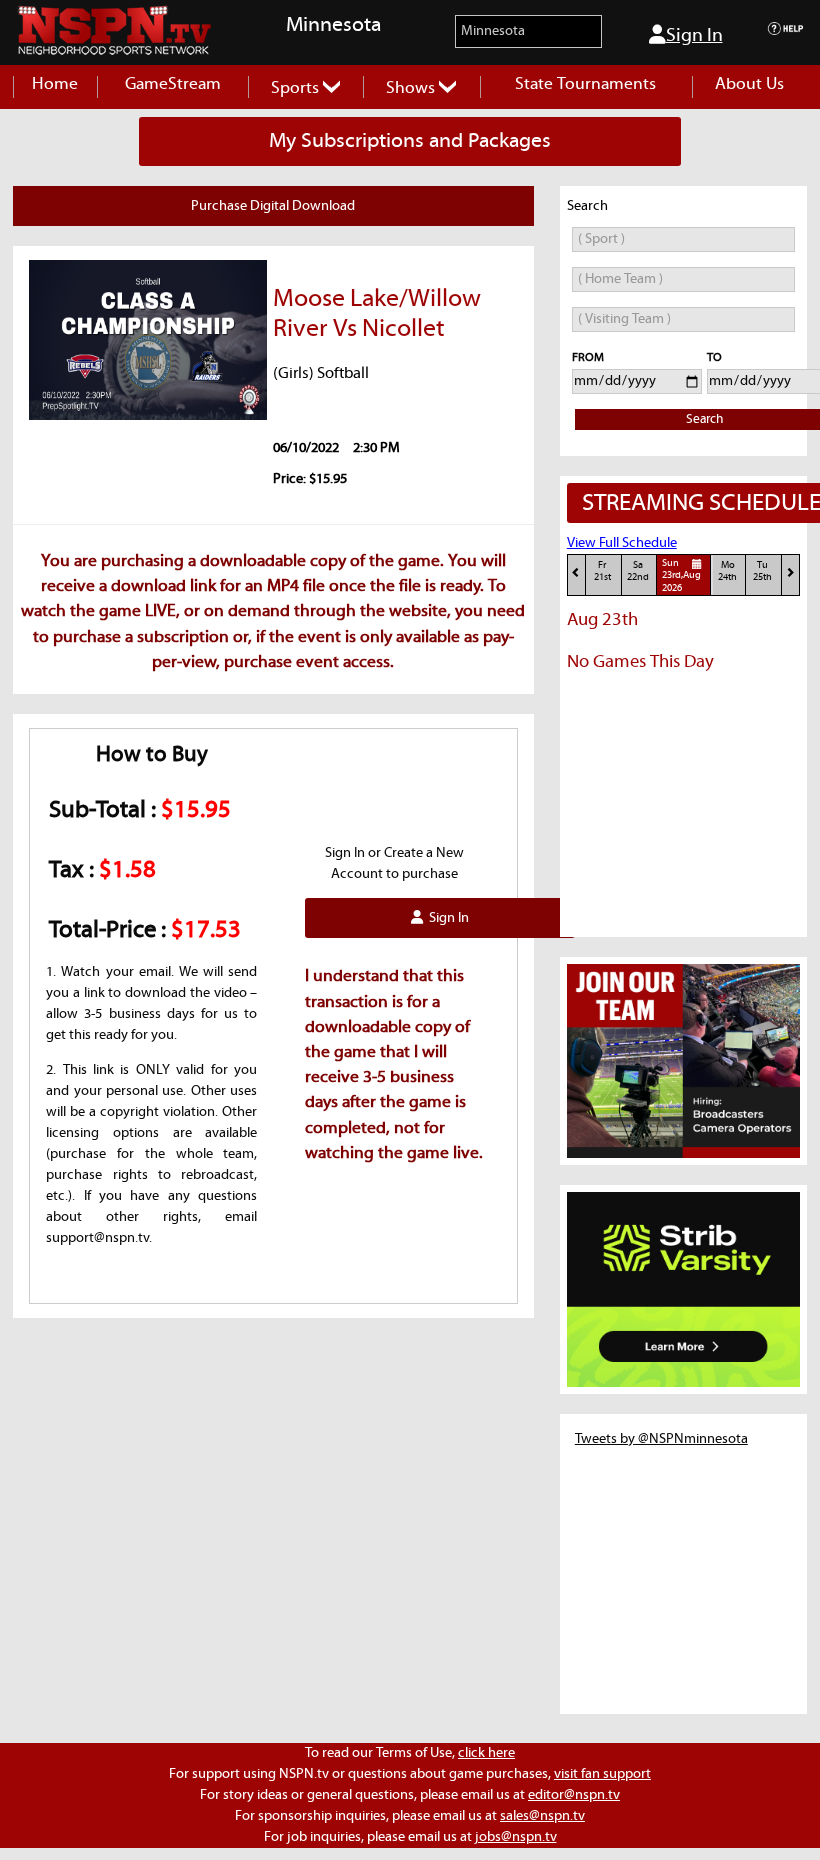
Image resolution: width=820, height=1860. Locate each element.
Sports (297, 88)
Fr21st (602, 571)
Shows (412, 88)
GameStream (173, 84)
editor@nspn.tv (574, 1795)
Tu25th (762, 571)
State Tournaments (585, 84)
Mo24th (727, 571)
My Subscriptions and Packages (410, 141)
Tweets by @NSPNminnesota (661, 1439)
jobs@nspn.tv (516, 1837)
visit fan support (602, 1774)
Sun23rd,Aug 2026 (681, 576)
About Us (749, 84)
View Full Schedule (622, 543)
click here (486, 1753)
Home (55, 84)
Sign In (694, 35)
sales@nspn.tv (542, 1816)
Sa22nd (638, 571)
